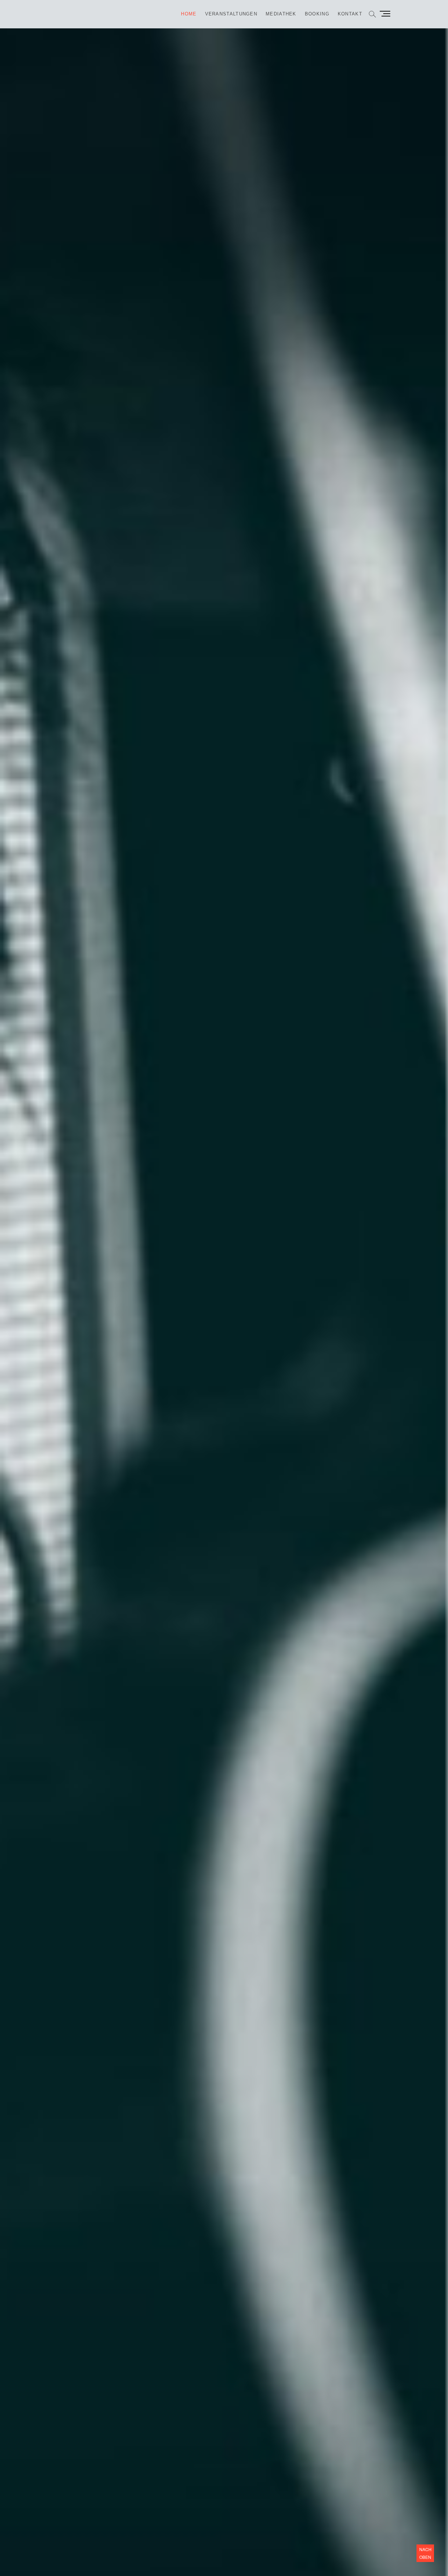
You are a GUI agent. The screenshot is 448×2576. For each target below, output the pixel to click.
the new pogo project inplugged (275, 1344)
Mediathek (281, 14)
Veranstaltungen (231, 14)
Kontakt (350, 14)
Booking (317, 14)
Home (189, 14)
